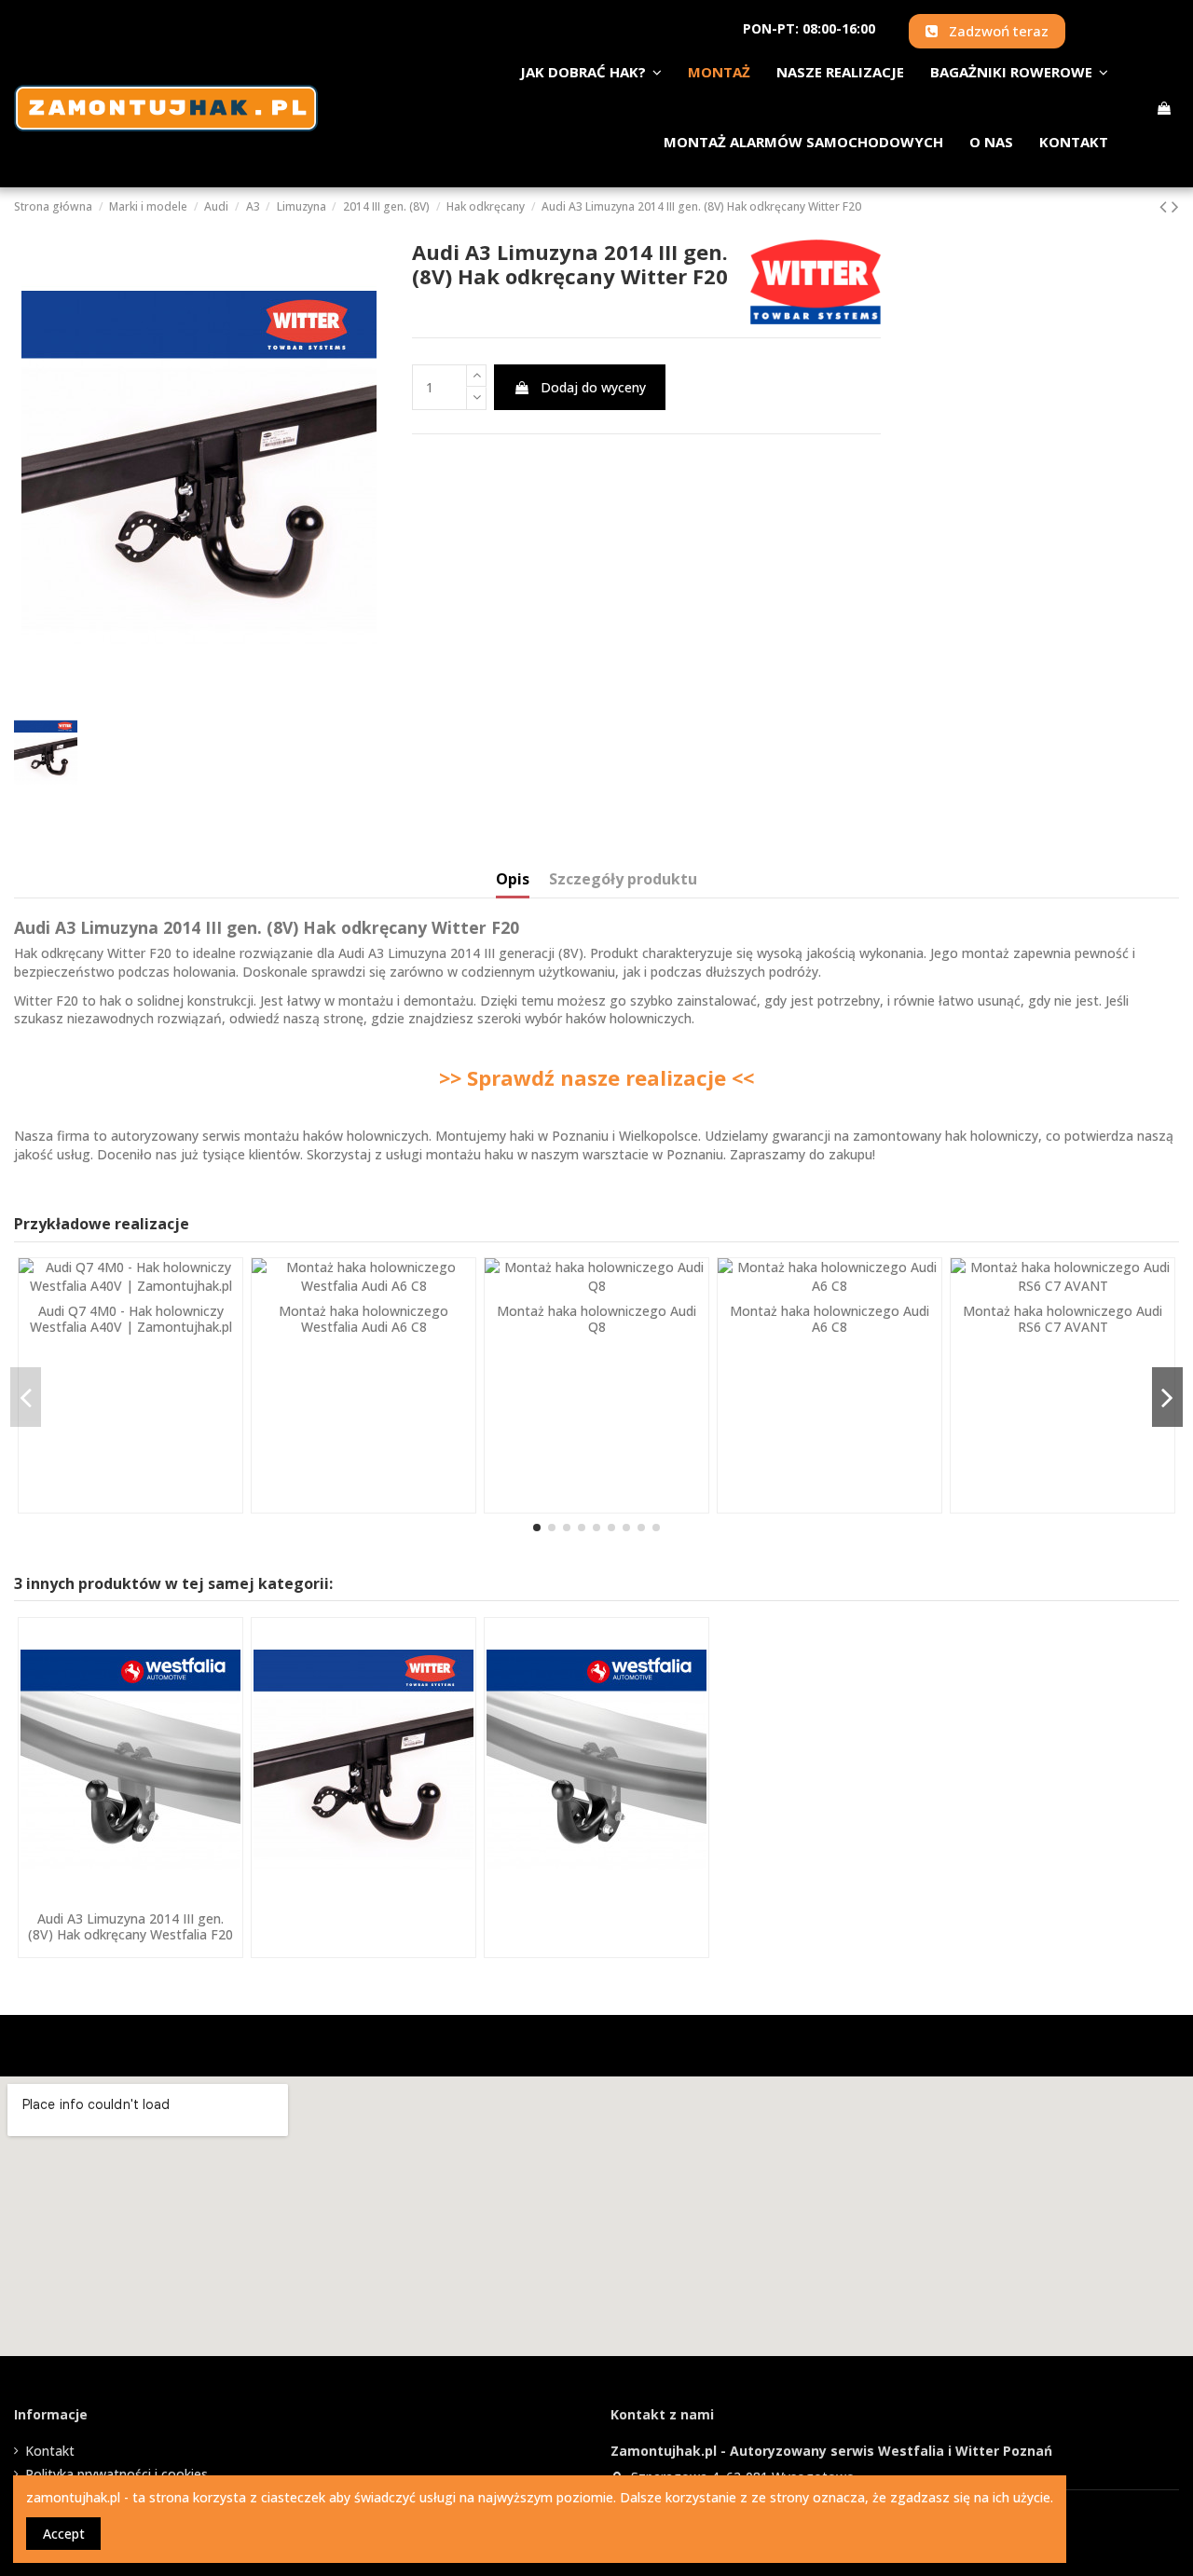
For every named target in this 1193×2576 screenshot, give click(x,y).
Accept (64, 2534)
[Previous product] (1166, 206)
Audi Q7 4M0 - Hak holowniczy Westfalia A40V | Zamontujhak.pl (131, 1319)
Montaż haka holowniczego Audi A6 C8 (830, 1319)
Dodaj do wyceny (593, 387)
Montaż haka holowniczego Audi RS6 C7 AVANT (1063, 1319)
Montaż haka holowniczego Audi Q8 (596, 1319)
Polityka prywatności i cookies (117, 2474)
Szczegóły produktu (623, 880)
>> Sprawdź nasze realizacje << (596, 1077)
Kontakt (50, 2451)
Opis (513, 880)
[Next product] (1175, 206)
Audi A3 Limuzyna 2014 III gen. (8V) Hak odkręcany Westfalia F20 (130, 1926)
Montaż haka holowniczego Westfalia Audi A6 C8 (363, 1319)
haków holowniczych (629, 1018)
